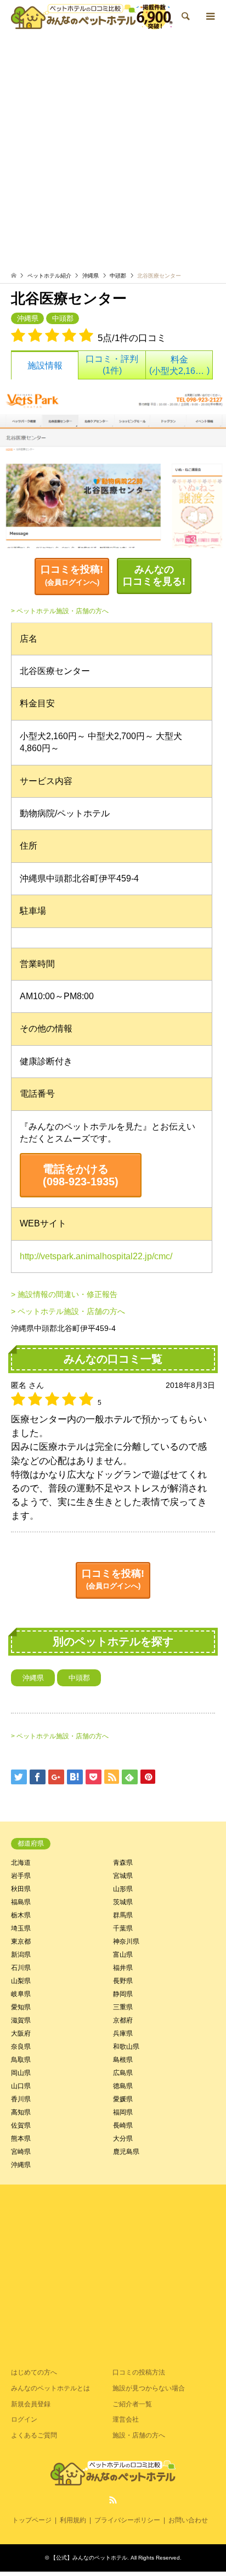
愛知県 (21, 2007)
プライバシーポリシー (127, 2520)
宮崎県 (21, 2152)
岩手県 (21, 1876)
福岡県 (123, 2112)
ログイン (24, 2419)
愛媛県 (123, 2099)
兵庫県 (123, 2033)
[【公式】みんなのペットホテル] (92, 16)
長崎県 (123, 2125)
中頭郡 (118, 276)
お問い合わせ (188, 2520)
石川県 (21, 1968)
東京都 (21, 1941)
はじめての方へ (34, 2372)
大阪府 (21, 2033)
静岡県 (123, 1994)
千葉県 (123, 1928)
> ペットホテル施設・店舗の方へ (60, 611)
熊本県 (21, 2139)
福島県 (21, 1902)
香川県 (21, 2099)
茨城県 (123, 1902)
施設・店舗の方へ (139, 2435)
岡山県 (21, 2073)
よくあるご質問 (34, 2435)
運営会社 (126, 2419)
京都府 (123, 2020)
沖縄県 (91, 276)
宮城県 (123, 1876)
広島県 (123, 2073)
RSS (113, 2500)
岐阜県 (21, 1994)
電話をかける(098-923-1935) (81, 1175)
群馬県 (123, 1915)
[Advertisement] (113, 154)
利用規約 (73, 2520)
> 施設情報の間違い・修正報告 (64, 1294)
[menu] (210, 16)
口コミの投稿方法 (139, 2372)
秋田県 (21, 1889)
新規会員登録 (31, 2404)
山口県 (21, 2086)
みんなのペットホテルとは (50, 2388)
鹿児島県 (126, 2152)
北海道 (21, 1863)
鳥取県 (21, 2060)
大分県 (123, 2139)
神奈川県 (126, 1941)
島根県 (123, 2060)
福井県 (123, 1968)
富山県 (123, 1955)
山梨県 (21, 1981)
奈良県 (21, 2047)
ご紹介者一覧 (132, 2404)
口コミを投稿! (72, 575)
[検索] (185, 16)
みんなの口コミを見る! (154, 575)
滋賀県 (21, 2020)
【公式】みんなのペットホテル (89, 2558)
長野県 (123, 1981)
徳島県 (123, 2086)
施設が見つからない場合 (149, 2388)
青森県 (123, 1863)
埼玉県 (21, 1928)
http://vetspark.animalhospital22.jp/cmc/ (96, 1256)
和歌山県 (126, 2047)
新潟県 (21, 1955)
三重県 (123, 2007)
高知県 (21, 2112)
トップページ (32, 2520)
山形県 (123, 1889)
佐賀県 (21, 2125)
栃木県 (21, 1915)
